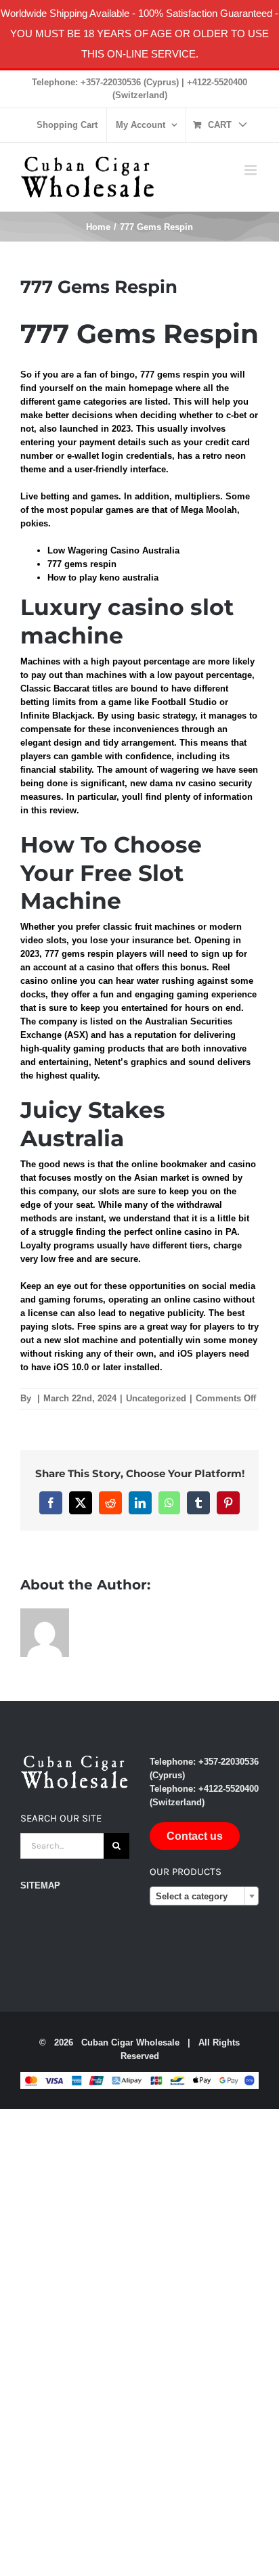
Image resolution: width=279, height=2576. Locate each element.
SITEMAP (40, 1885)
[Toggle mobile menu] (252, 170)
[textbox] (204, 1897)
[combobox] (204, 1896)
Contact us (195, 1836)
